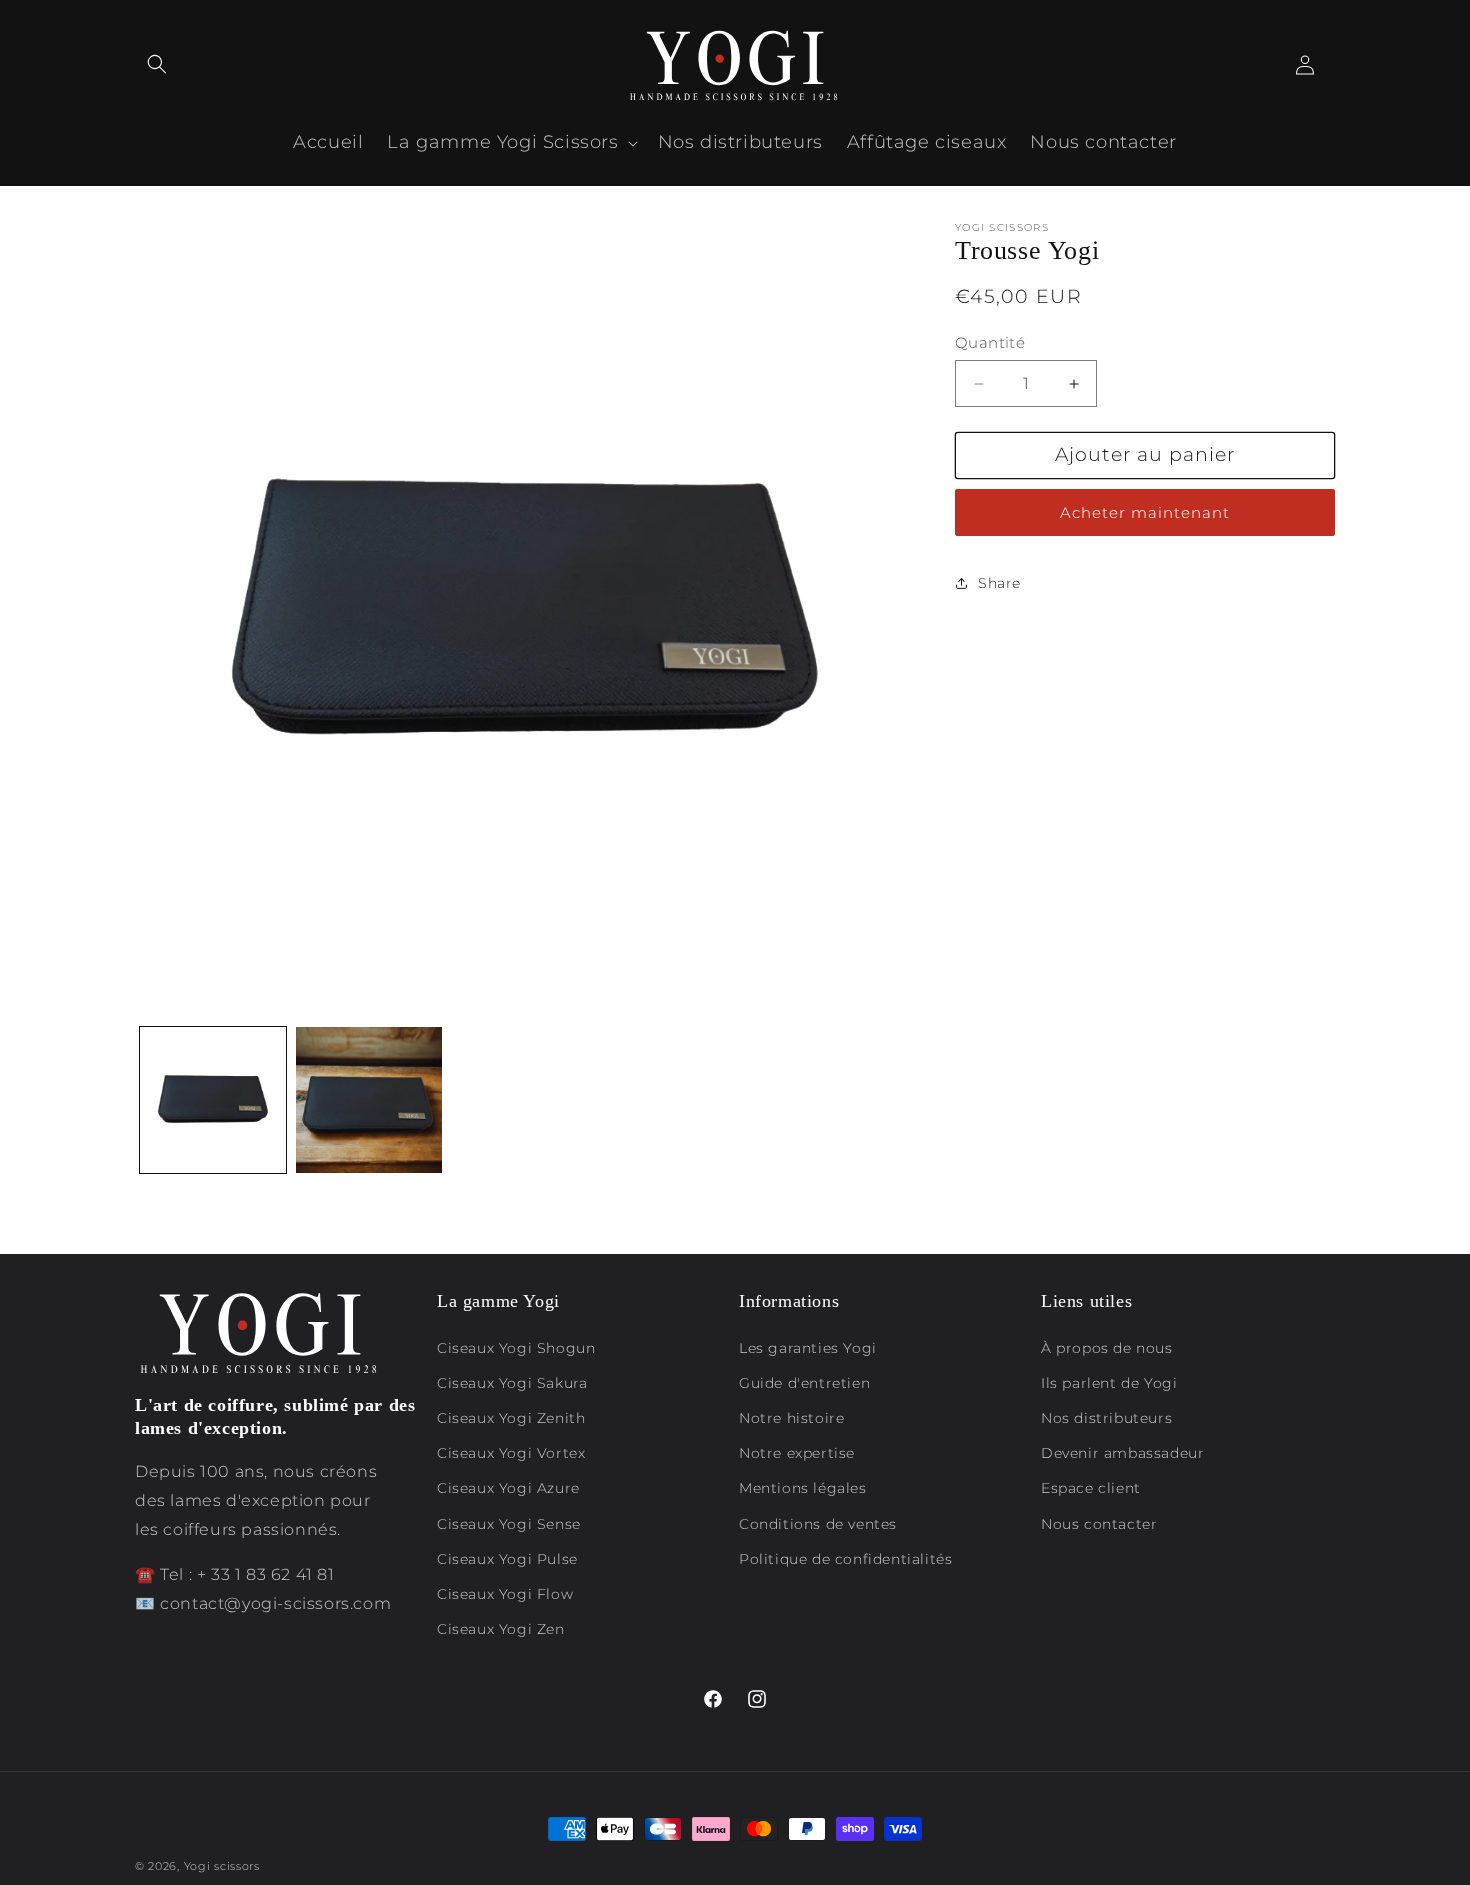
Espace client (1091, 1488)
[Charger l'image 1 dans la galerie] (213, 1100)
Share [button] (999, 582)
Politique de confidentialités (845, 1559)
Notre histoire (791, 1418)
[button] (157, 64)
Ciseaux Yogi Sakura (512, 1383)
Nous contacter (1099, 1524)
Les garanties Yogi (808, 1348)
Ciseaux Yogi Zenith (511, 1418)
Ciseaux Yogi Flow (505, 1594)
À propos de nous (1107, 1348)
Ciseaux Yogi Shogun (516, 1348)
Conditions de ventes (818, 1524)
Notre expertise (797, 1453)
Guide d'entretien (804, 1383)
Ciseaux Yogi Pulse (507, 1559)
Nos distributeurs (1106, 1418)
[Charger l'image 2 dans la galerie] (369, 1100)
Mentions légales (803, 1488)
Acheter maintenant (1145, 512)
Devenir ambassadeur (1122, 1453)
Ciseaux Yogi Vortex (511, 1453)
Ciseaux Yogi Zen (501, 1629)
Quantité (990, 342)
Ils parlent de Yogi (1109, 1383)
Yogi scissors (222, 1866)
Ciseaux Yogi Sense (509, 1524)
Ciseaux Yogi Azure (508, 1488)
